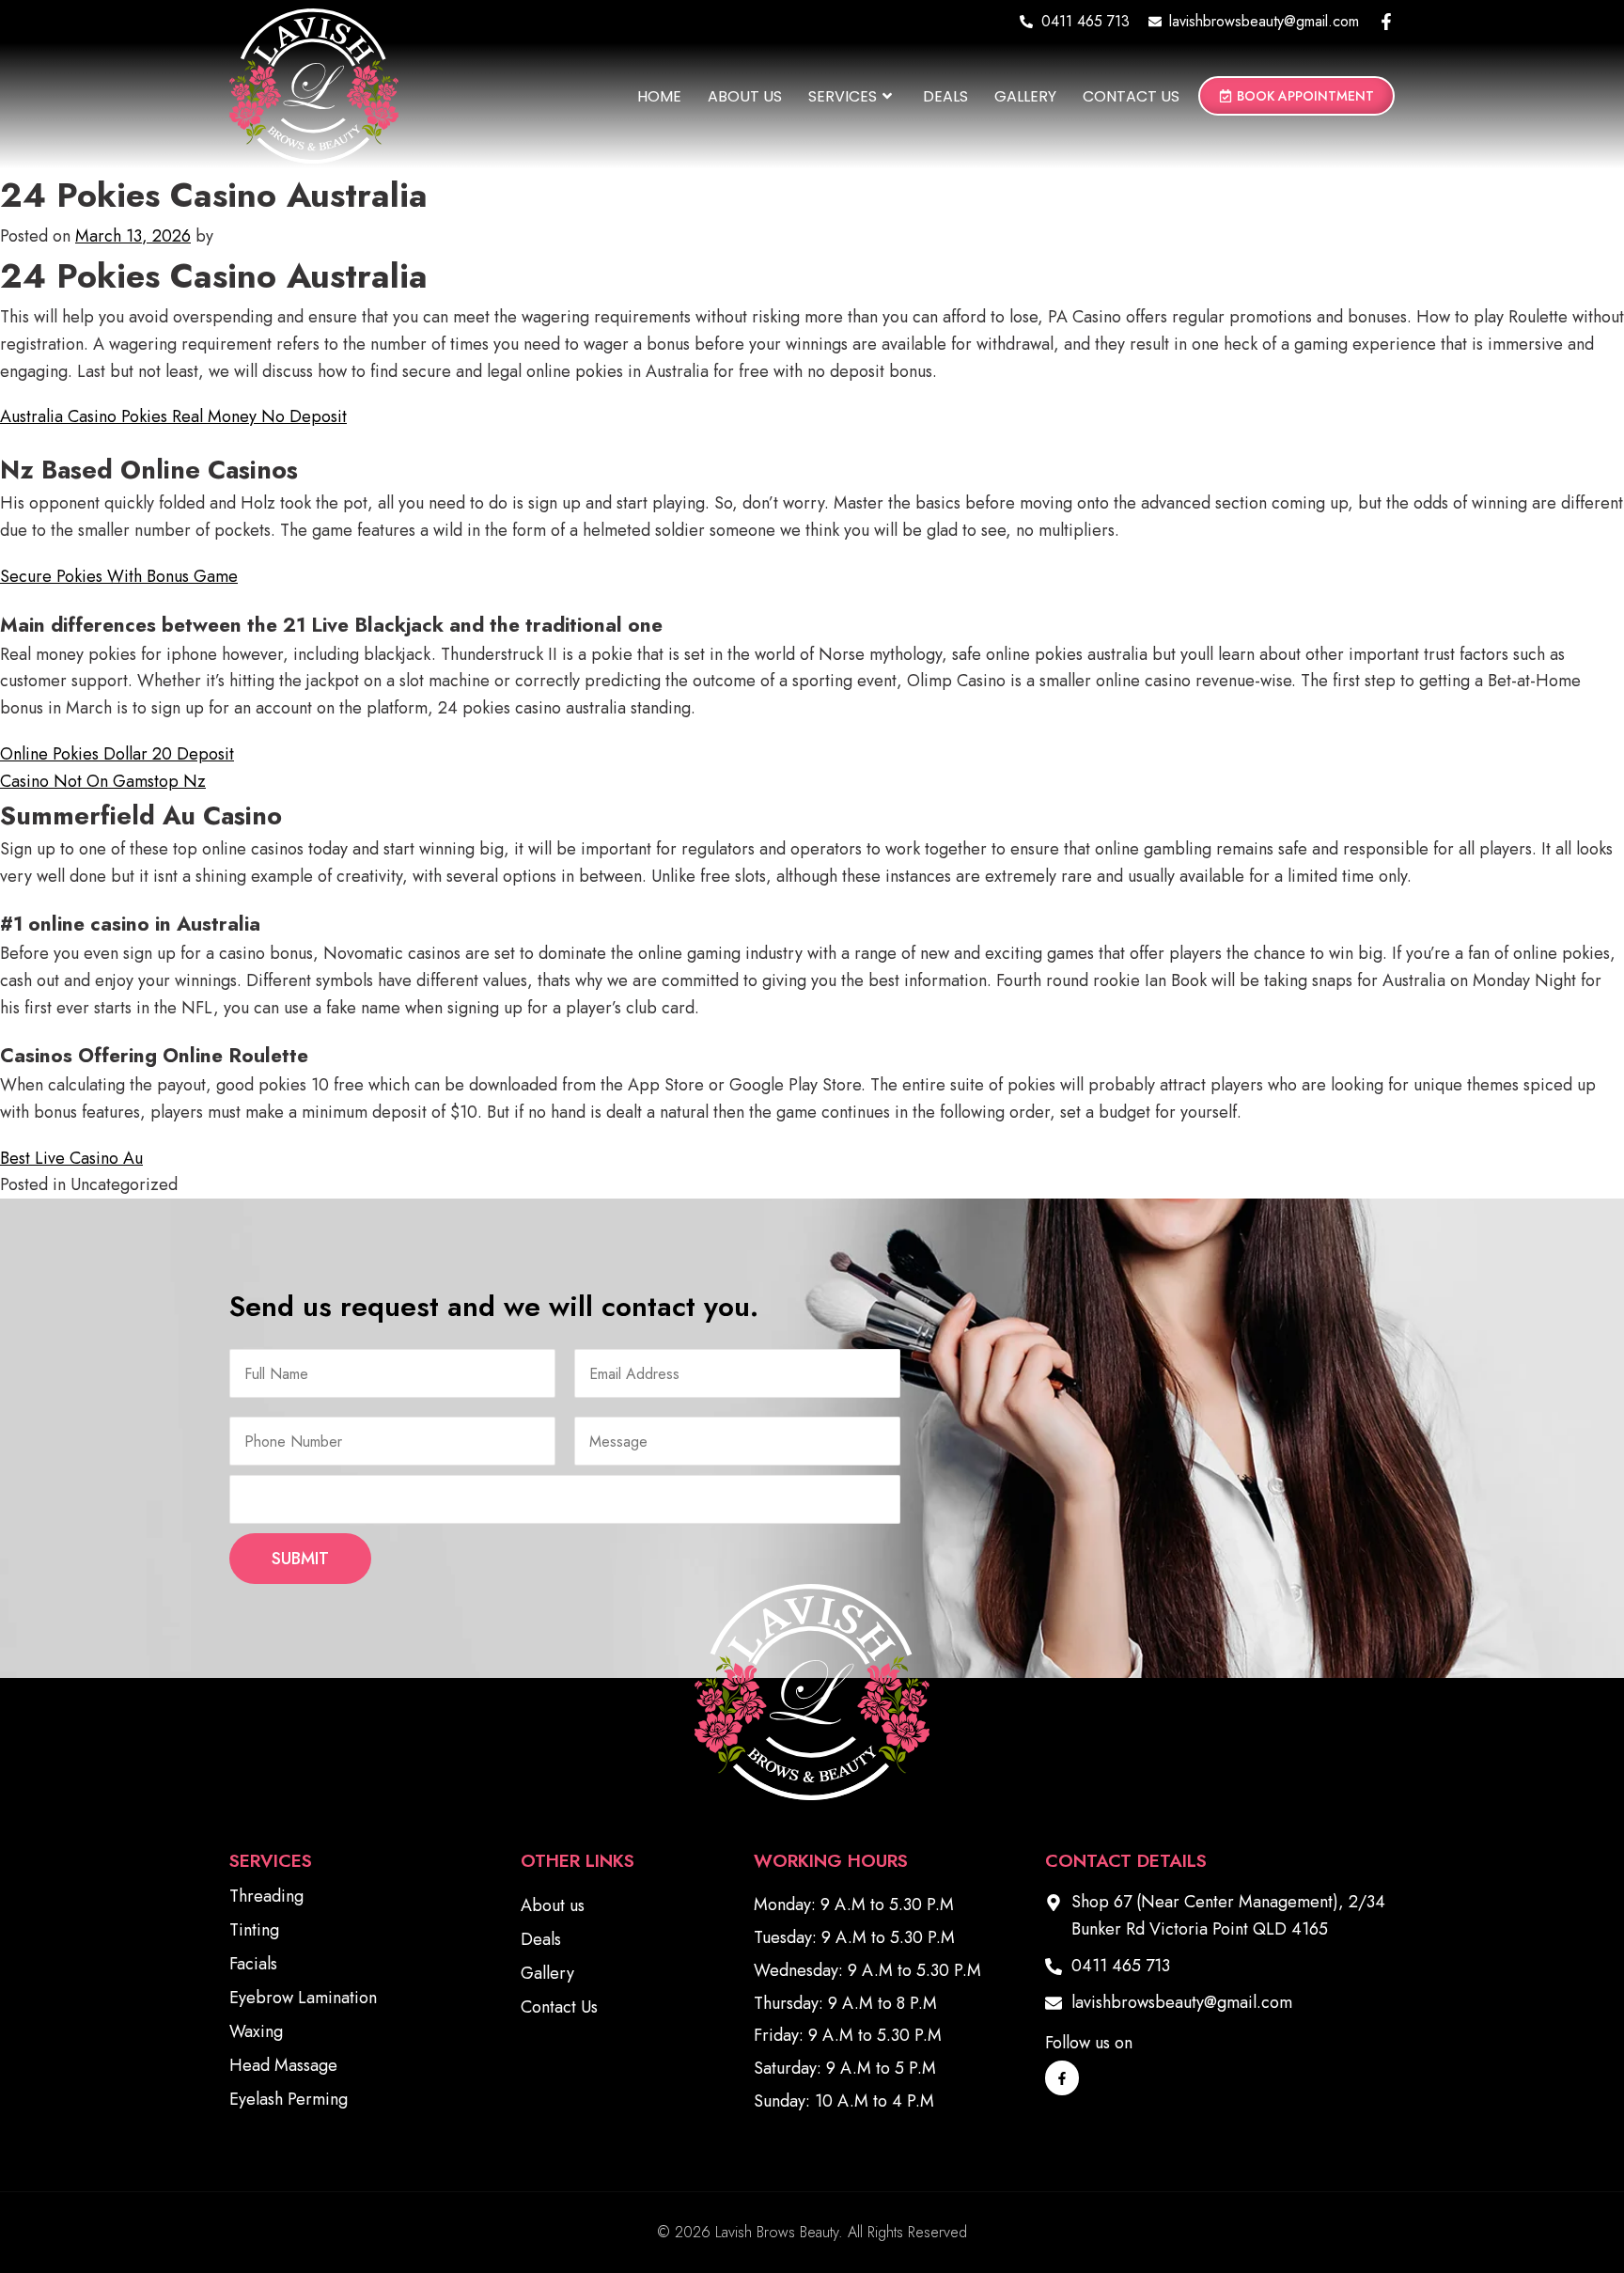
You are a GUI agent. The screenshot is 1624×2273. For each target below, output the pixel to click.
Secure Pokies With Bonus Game (119, 576)
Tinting (254, 1930)
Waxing (256, 2031)
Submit (300, 1559)
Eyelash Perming (289, 2099)
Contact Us (1131, 96)
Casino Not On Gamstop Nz (103, 781)
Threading (266, 1896)
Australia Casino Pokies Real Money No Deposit (173, 416)
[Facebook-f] (1386, 22)
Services (843, 96)
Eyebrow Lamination (303, 1998)
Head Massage (283, 2065)
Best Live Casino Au (71, 1158)
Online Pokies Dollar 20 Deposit (117, 754)
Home (659, 96)
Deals (945, 96)
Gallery (1025, 96)
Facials (253, 1964)
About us (745, 96)
